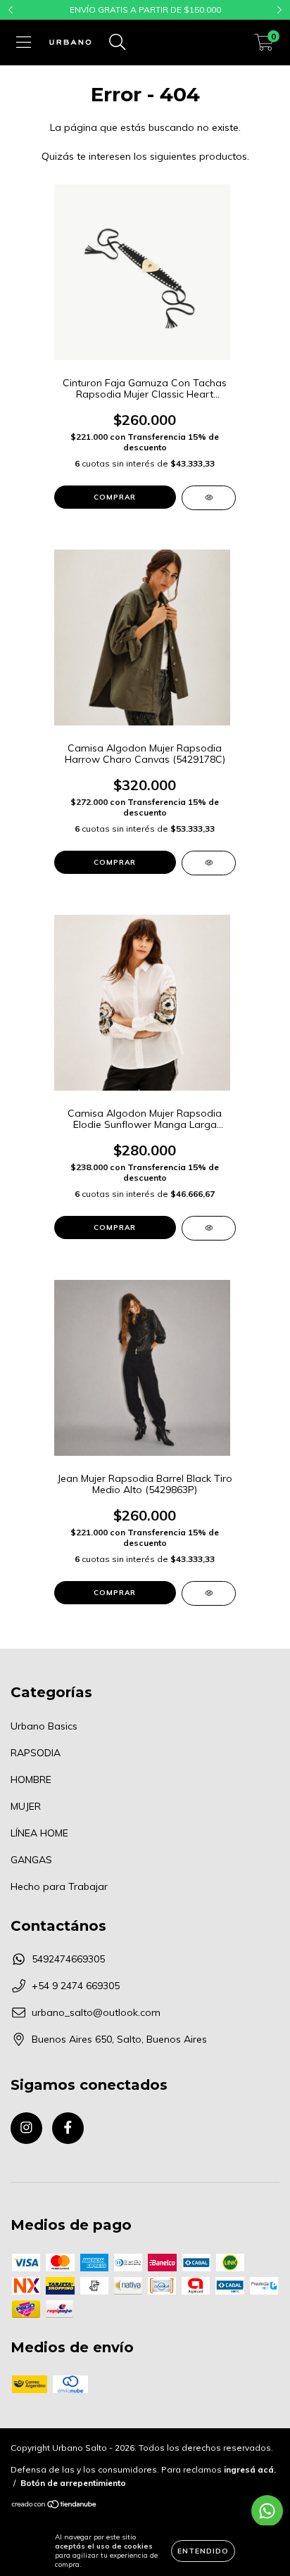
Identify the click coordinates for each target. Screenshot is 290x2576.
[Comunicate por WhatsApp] (267, 2511)
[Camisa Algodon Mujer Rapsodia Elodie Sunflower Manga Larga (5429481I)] (209, 1228)
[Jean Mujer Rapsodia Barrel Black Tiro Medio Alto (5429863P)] (209, 1593)
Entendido (203, 2551)
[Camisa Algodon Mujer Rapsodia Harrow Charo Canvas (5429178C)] (209, 863)
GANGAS (31, 1860)
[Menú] (24, 42)
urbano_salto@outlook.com (96, 2012)
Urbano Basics (44, 1726)
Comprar (115, 497)
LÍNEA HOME (39, 1833)
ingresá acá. (250, 2469)
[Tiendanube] (55, 2506)
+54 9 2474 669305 (76, 1986)
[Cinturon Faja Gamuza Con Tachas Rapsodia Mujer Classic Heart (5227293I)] (209, 498)
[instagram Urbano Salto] (26, 2128)
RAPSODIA (36, 1753)
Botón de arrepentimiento (73, 2483)
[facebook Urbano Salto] (68, 2128)
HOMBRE (31, 1779)
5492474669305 (68, 1959)
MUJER (26, 1806)
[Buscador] (118, 42)
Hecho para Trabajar (59, 1886)
